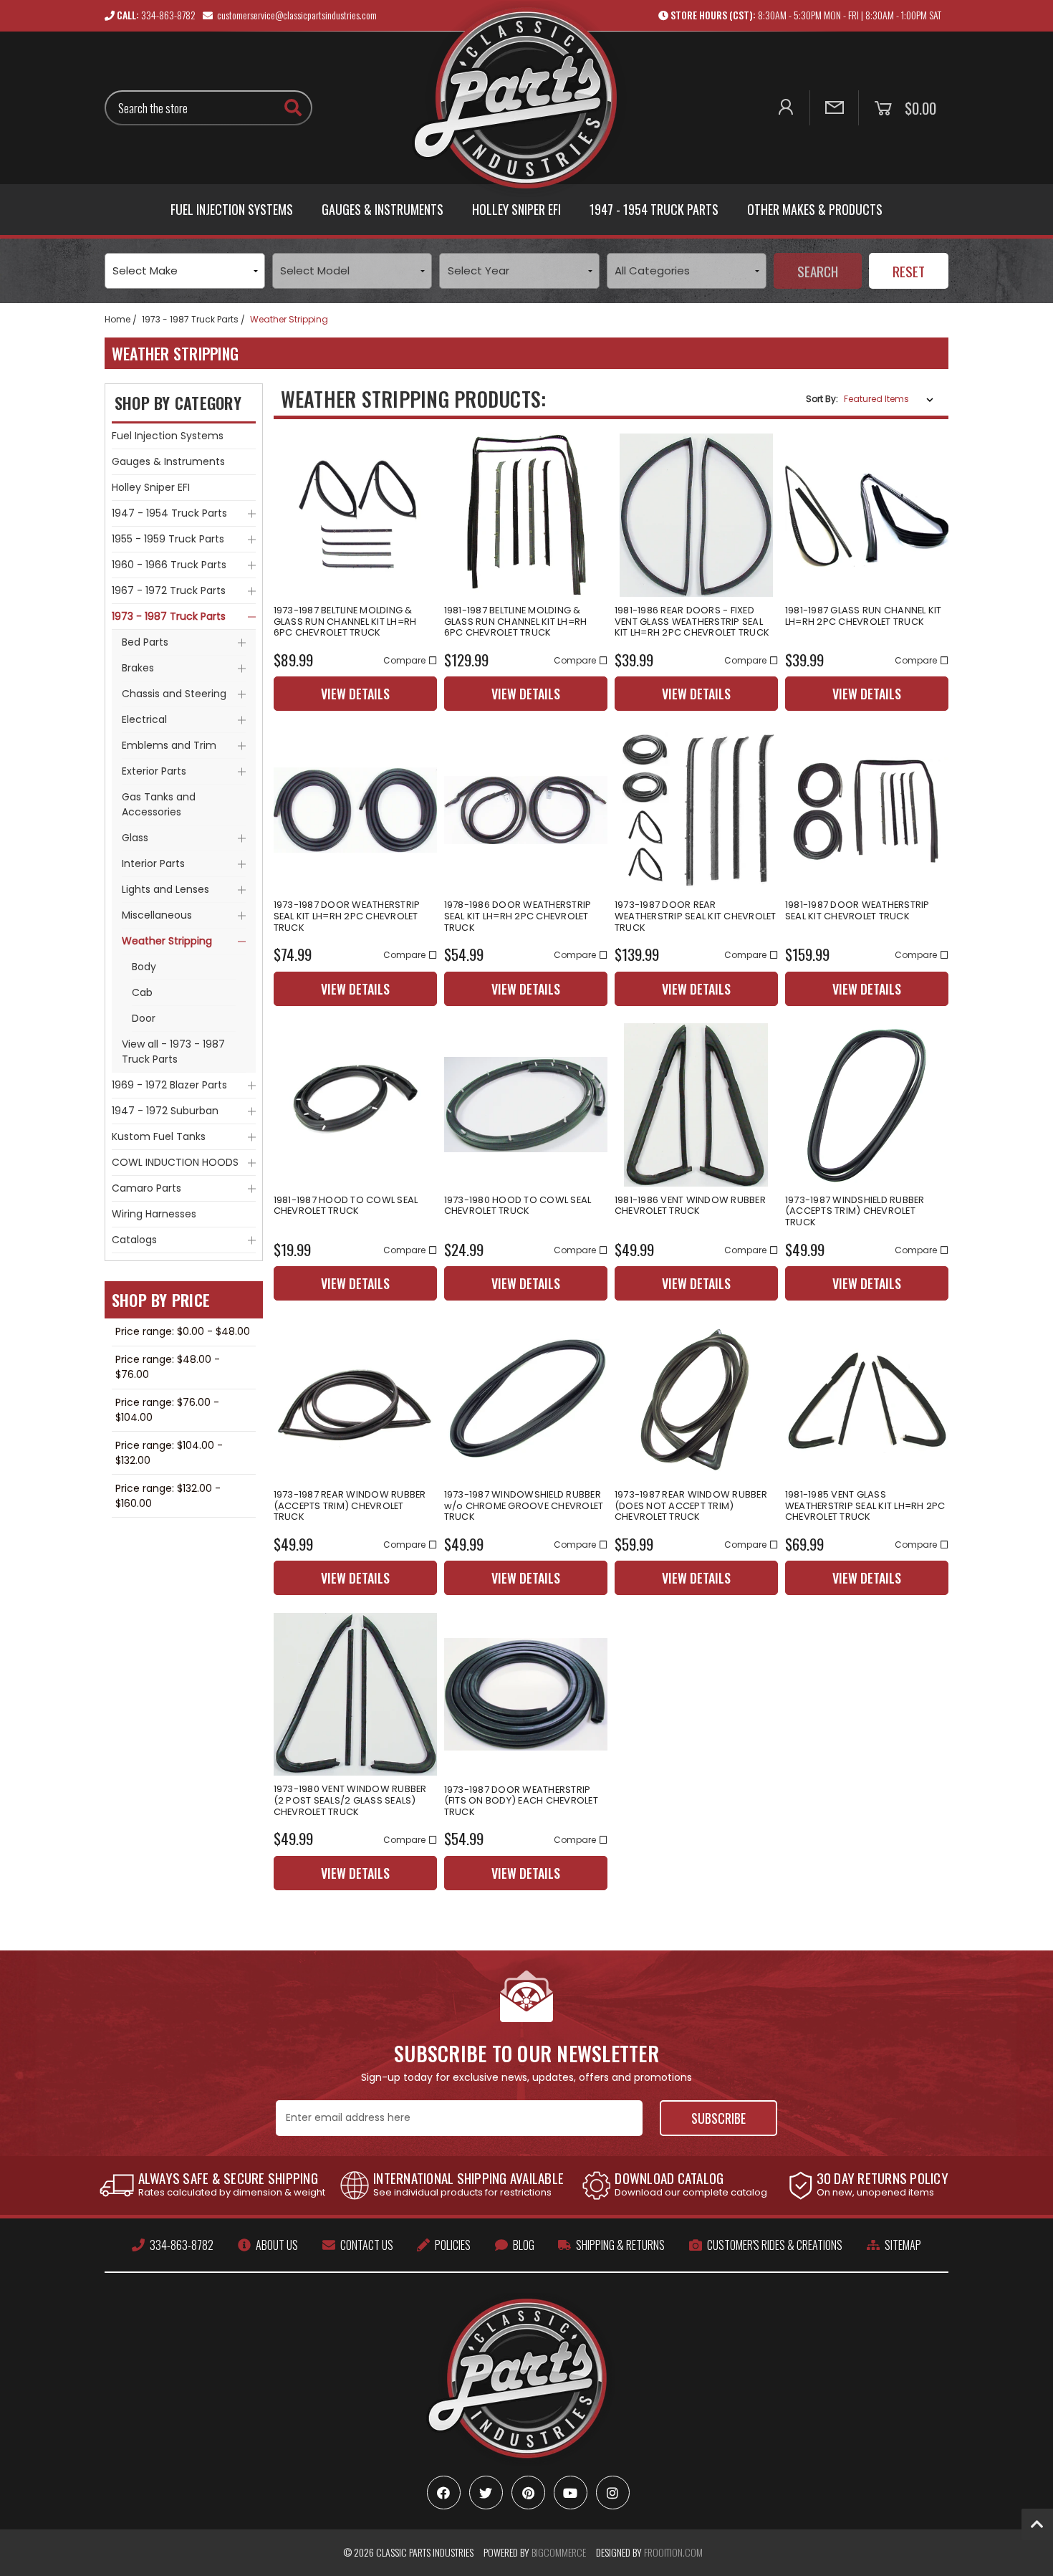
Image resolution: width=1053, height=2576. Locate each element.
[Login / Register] (785, 108)
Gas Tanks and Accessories (159, 804)
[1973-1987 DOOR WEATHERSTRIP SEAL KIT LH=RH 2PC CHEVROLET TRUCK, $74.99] (355, 810)
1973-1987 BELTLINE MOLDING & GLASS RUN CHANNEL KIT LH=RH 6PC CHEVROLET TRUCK (345, 622)
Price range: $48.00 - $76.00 (168, 1367)
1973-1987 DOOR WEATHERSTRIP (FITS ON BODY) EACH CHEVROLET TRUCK (521, 1801)
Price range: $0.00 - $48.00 (183, 1331)
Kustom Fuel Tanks (159, 1136)
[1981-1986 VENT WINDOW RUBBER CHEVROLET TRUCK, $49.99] (696, 1105)
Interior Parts (153, 863)
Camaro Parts (146, 1188)
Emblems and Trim (169, 745)
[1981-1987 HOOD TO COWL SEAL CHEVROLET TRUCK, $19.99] (355, 1105)
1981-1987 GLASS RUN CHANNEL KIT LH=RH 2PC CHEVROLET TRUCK (864, 616)
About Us (277, 2245)
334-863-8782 (182, 2245)
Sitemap (903, 2245)
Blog (524, 2245)
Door (144, 1018)
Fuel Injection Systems (232, 209)
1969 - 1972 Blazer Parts (169, 1085)
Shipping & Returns (620, 2245)
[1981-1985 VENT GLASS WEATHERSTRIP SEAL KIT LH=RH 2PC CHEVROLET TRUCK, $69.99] (867, 1399)
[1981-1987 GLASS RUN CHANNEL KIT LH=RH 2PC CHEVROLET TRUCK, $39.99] (867, 515)
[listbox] (891, 399)
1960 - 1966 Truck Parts (169, 565)
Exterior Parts (154, 771)
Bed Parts (145, 642)
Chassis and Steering (174, 694)
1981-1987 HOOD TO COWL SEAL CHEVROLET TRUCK (346, 1206)
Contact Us (367, 2245)
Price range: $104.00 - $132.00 (169, 1453)
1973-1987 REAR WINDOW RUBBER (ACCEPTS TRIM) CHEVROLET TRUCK (350, 1506)
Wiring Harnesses (154, 1214)
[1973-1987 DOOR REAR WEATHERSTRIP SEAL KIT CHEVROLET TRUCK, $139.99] (696, 810)
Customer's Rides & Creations (775, 2245)
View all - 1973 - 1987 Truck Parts (173, 1052)
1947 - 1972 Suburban (165, 1111)
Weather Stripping (167, 941)
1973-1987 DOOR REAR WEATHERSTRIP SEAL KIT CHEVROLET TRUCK (696, 916)
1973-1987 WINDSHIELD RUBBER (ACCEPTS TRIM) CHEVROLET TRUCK (855, 1211)
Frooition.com (673, 2552)
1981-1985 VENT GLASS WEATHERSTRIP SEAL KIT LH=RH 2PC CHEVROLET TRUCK (865, 1506)
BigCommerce (559, 2552)
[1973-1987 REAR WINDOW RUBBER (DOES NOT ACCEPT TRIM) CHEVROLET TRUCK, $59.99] (696, 1399)
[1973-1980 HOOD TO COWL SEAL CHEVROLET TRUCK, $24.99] (526, 1105)
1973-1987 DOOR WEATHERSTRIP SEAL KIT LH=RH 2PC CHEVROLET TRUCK (347, 916)
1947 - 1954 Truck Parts (654, 209)
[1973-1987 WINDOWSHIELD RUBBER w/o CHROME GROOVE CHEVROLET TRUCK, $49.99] (526, 1399)
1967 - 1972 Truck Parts (169, 590)
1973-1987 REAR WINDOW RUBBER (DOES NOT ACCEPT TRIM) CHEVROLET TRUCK (691, 1506)
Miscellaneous (157, 915)
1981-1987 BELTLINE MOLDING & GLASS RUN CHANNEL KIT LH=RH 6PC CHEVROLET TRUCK (516, 622)
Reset (909, 271)
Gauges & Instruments (383, 209)
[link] (804, 15)
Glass (135, 838)
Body (144, 967)
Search (818, 271)
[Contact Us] (834, 108)
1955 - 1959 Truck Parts (168, 539)
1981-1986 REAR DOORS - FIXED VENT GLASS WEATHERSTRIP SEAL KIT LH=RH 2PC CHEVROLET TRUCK (692, 622)
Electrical (144, 719)
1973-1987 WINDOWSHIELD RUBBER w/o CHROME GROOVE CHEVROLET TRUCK (524, 1506)
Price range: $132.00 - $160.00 (168, 1496)
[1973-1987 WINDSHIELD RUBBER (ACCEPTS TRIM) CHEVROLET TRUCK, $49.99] (867, 1105)
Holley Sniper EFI (516, 209)
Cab (142, 992)
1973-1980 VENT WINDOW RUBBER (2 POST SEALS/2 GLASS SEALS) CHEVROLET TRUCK (350, 1800)
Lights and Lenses (165, 889)
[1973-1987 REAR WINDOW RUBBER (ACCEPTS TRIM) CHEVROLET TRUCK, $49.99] (355, 1399)
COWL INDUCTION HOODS (175, 1162)
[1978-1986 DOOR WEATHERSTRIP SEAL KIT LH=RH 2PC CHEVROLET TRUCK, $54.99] (526, 810)
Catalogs (134, 1240)
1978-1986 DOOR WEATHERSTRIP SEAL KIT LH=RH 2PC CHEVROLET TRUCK (518, 916)
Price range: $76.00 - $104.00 (167, 1410)
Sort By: (822, 399)
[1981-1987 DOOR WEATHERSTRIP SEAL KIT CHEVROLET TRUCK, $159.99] (867, 810)
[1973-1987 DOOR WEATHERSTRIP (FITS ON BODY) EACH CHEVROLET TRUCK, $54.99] (526, 1694)
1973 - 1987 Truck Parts (169, 616)
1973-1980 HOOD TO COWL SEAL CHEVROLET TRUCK (518, 1206)
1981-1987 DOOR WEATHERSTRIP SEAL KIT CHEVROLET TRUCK (857, 910)
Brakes (138, 668)
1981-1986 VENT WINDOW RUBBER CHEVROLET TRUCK (690, 1206)
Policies (453, 2245)
